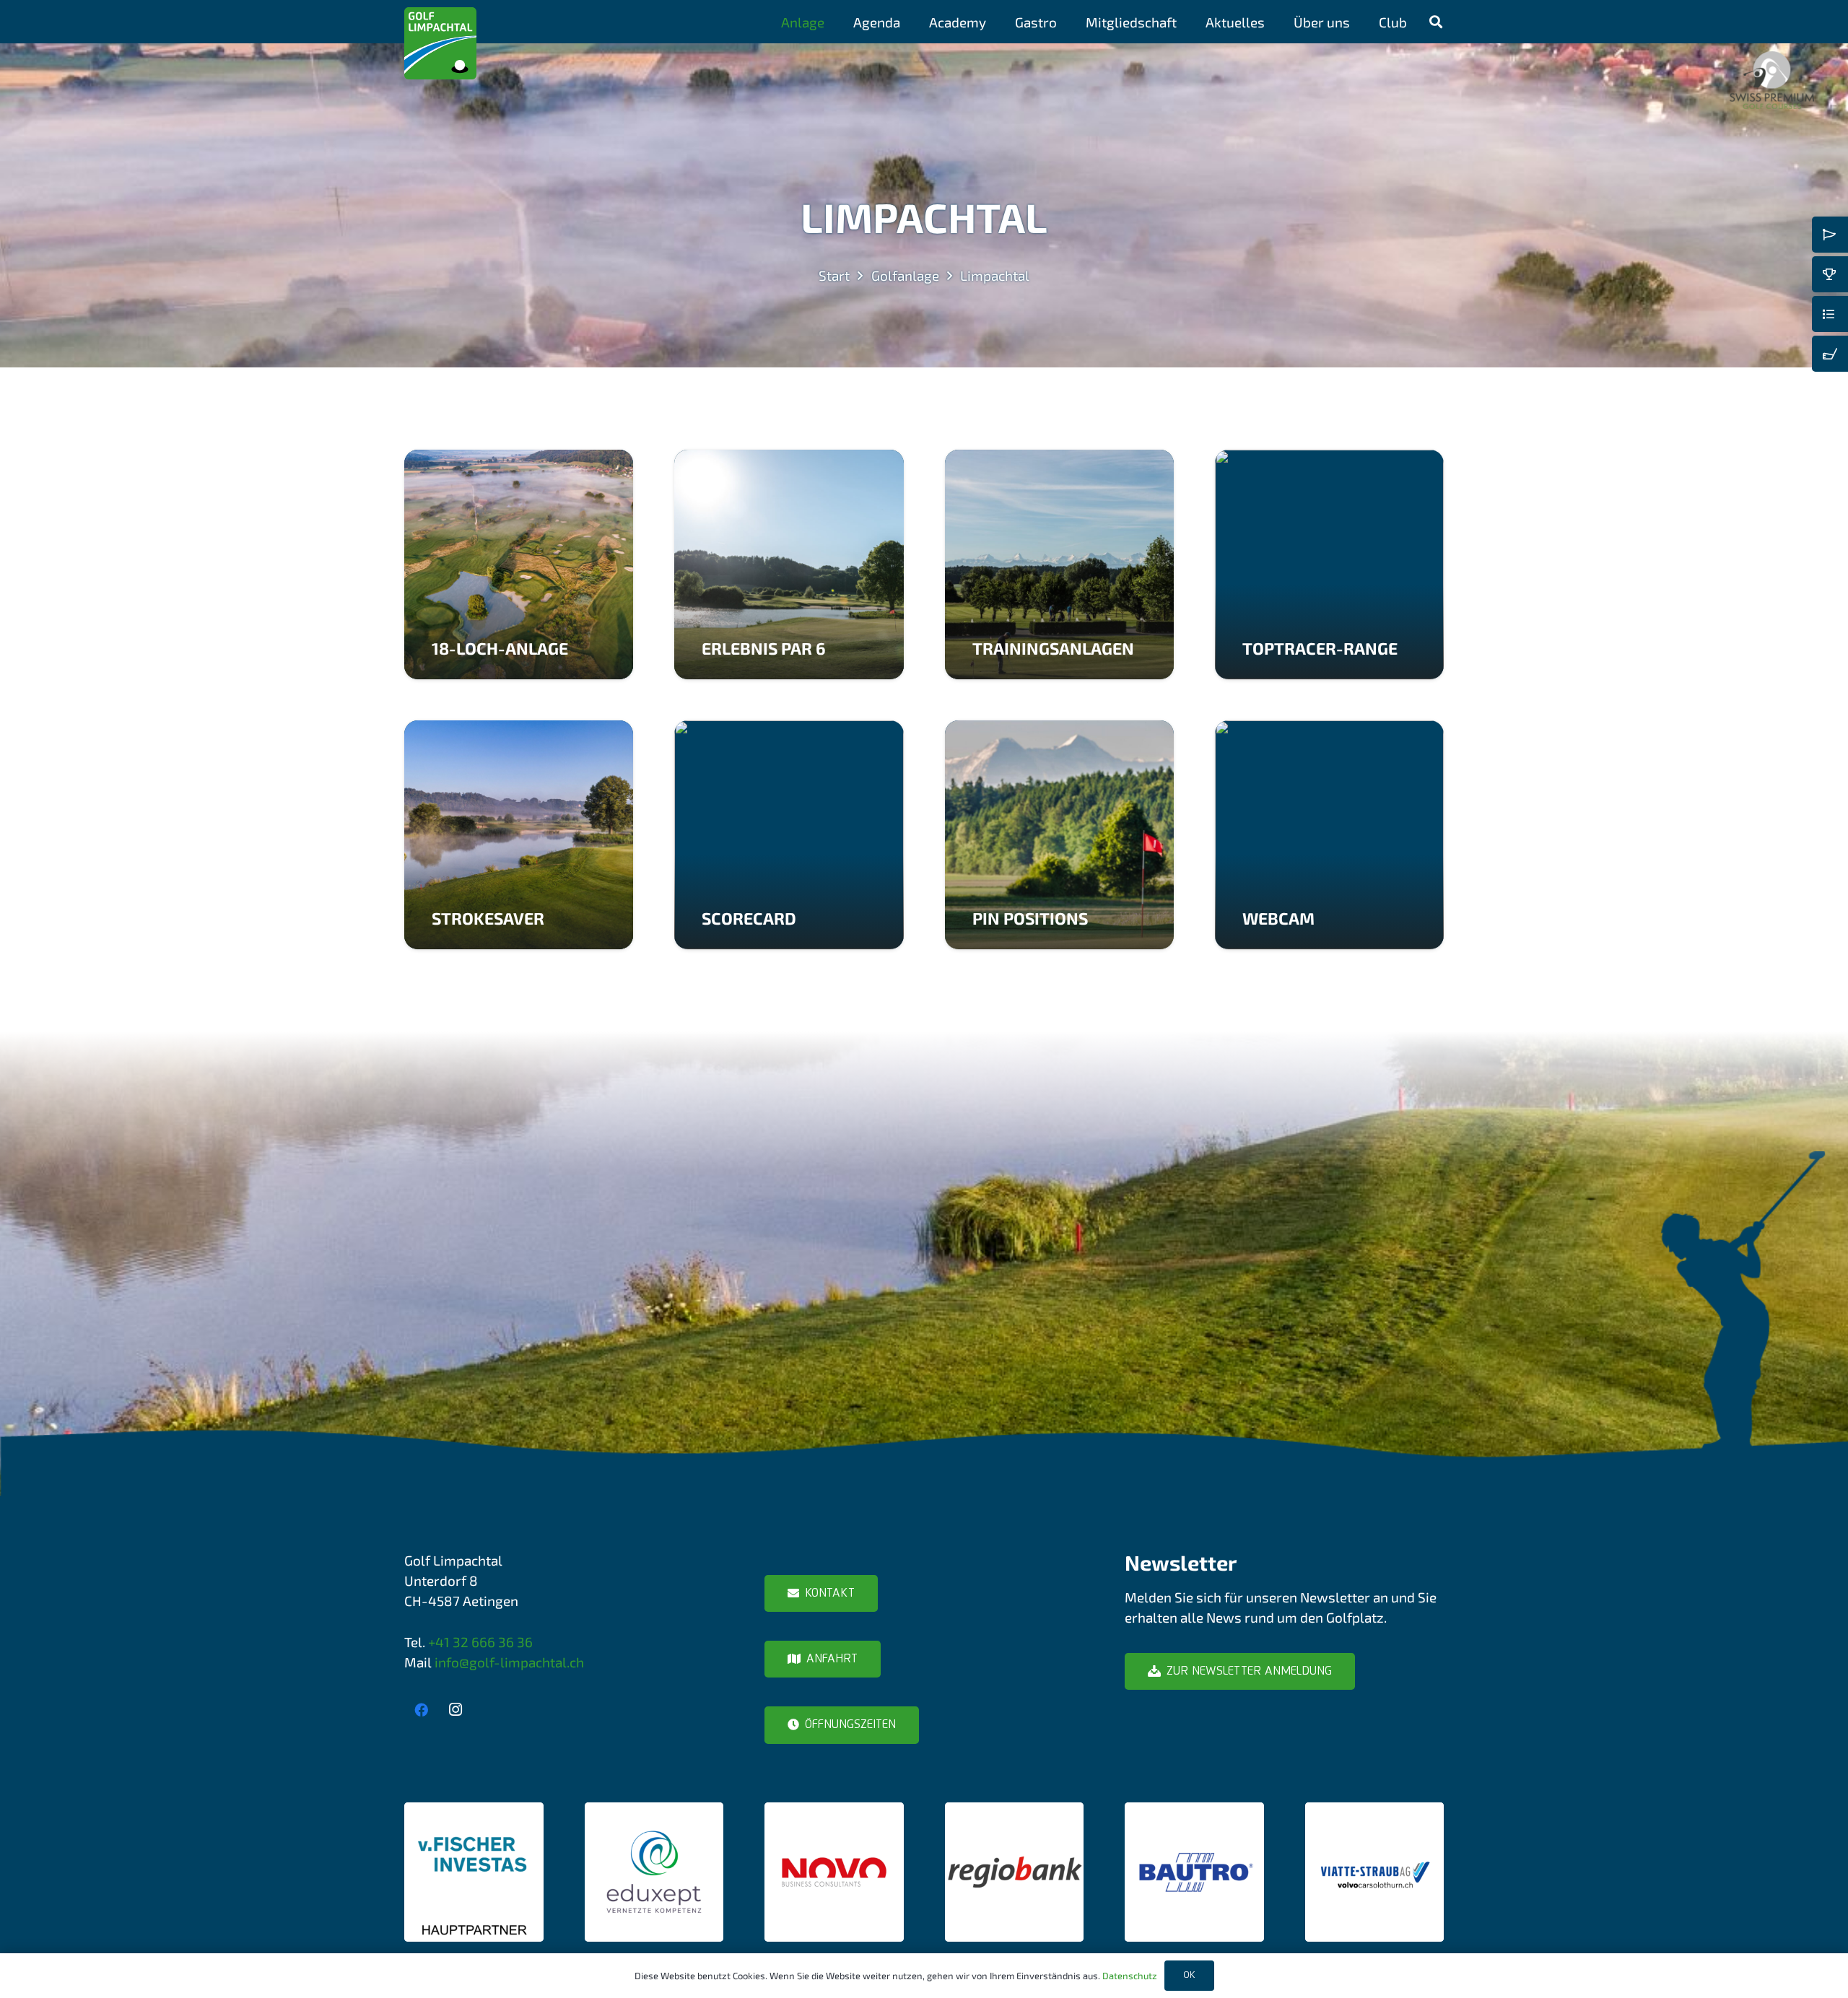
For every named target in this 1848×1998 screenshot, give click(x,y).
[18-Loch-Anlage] (519, 564)
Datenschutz (1130, 1976)
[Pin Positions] (1059, 835)
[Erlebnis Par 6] (789, 564)
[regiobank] (1015, 1872)
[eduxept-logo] (654, 1872)
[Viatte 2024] (1375, 1872)
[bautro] (1194, 1872)
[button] (837, 22)
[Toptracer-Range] (1329, 564)
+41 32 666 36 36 (480, 1642)
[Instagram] (456, 1710)
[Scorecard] (789, 835)
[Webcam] (1329, 835)
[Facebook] (422, 1710)
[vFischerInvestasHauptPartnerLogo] (474, 1872)
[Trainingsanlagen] (1059, 564)
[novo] (834, 1872)
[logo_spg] (1772, 80)
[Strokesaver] (519, 835)
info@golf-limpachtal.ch (509, 1662)
